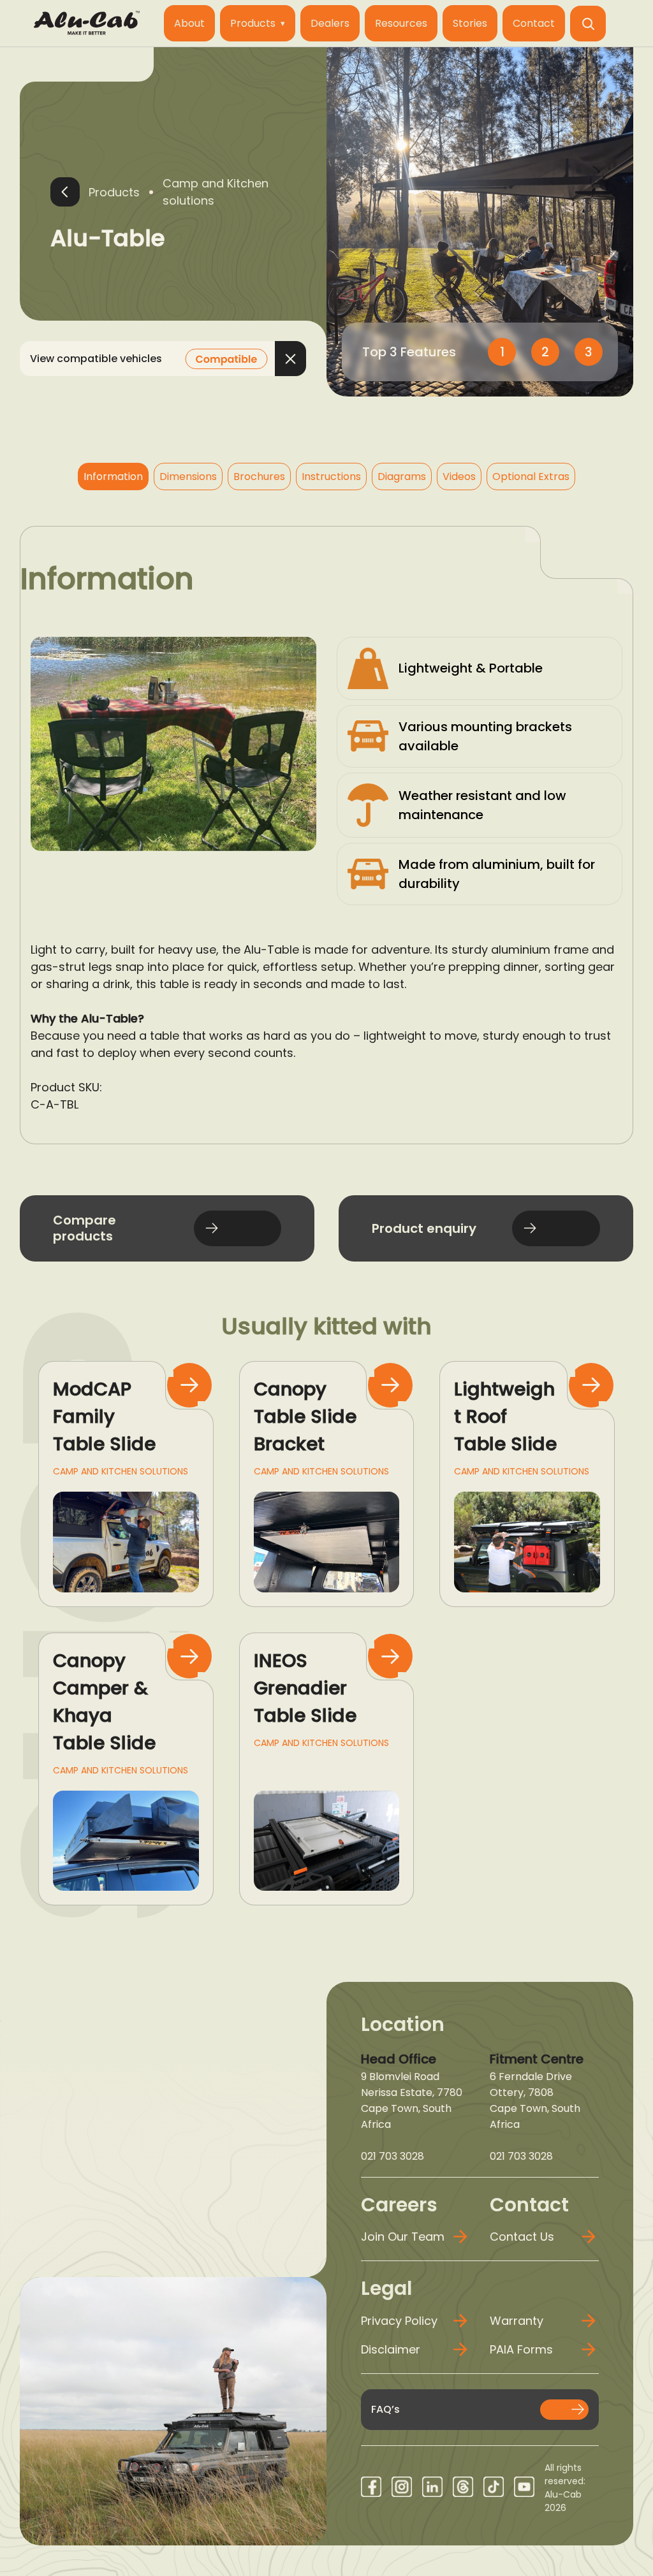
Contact (534, 23)
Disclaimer (391, 2349)
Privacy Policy (399, 2321)
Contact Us (522, 2237)
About (189, 23)
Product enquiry (424, 1228)
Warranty (517, 2321)
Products (253, 23)
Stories (470, 23)
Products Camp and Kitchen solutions (179, 192)
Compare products (84, 1228)
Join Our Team (403, 2237)
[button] (588, 24)
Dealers (330, 23)
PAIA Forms (521, 2349)
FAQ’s (385, 2409)
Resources (401, 23)
